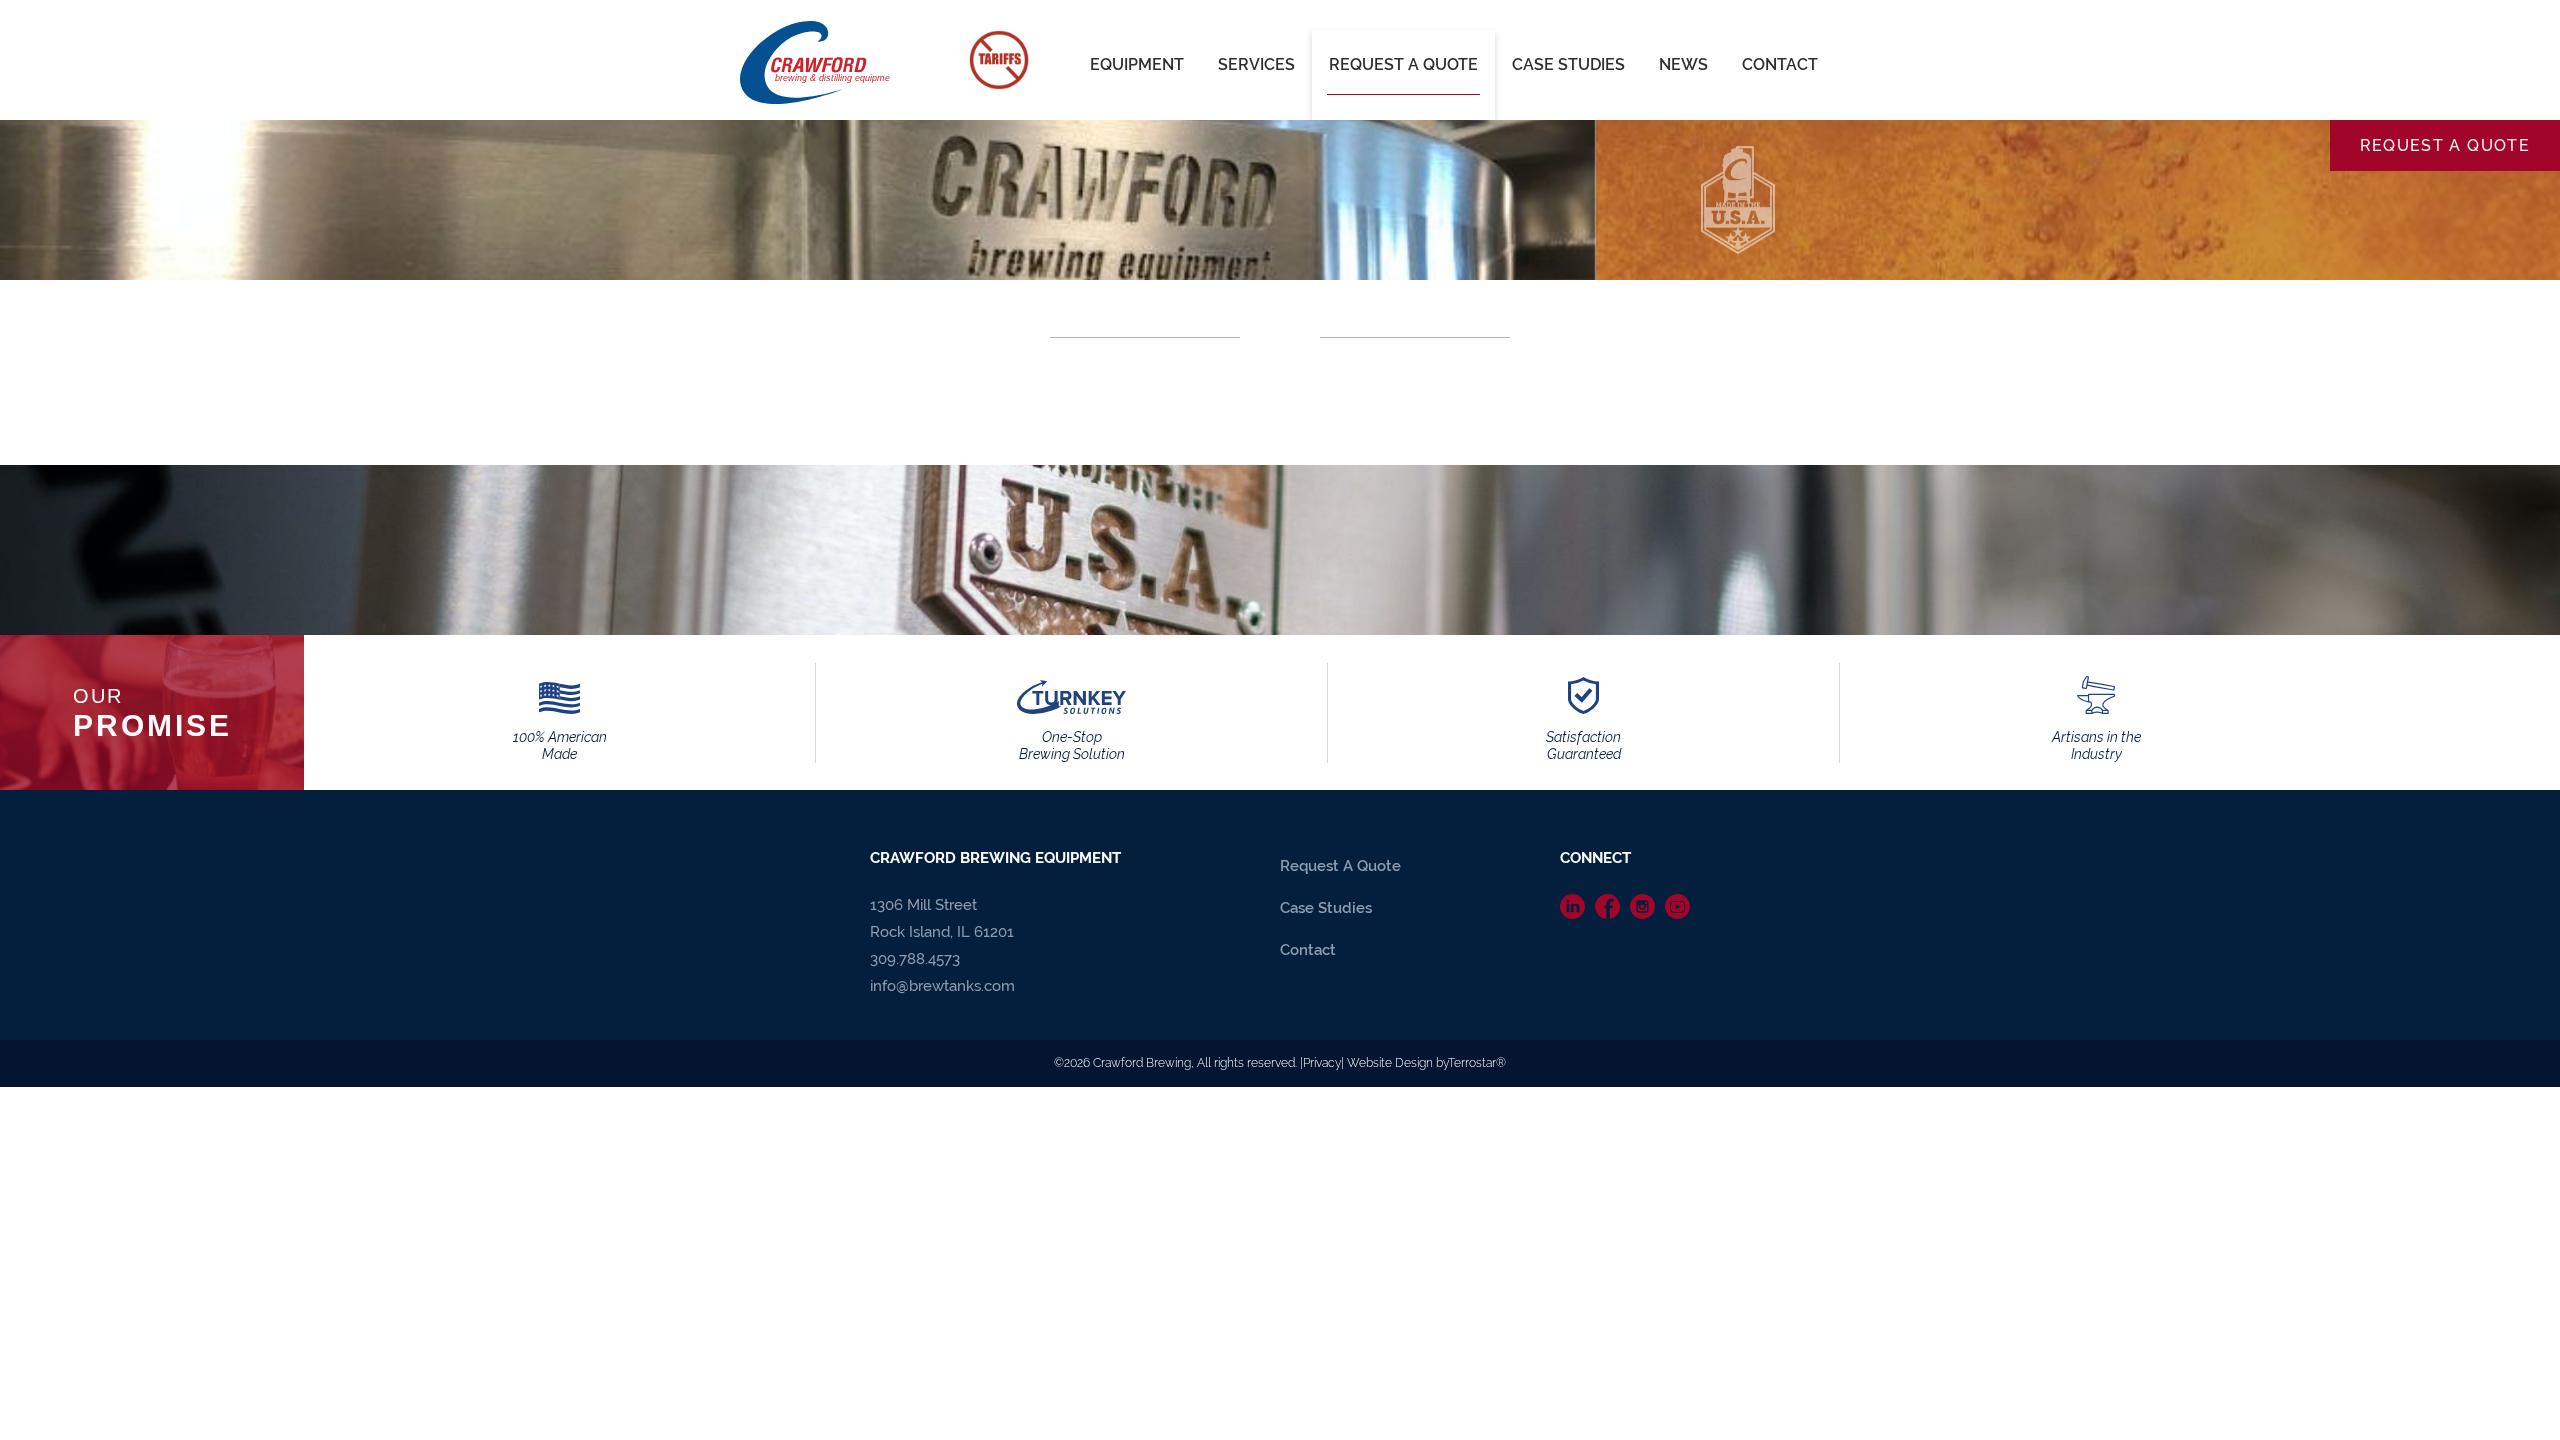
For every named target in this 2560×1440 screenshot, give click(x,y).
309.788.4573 (915, 959)
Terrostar (1472, 1063)
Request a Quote (2445, 145)
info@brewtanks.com (942, 986)
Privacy (1322, 1063)
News (1683, 64)
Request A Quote (1403, 64)
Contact (1780, 64)
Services (1256, 64)
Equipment (1137, 64)
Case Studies (1568, 64)
